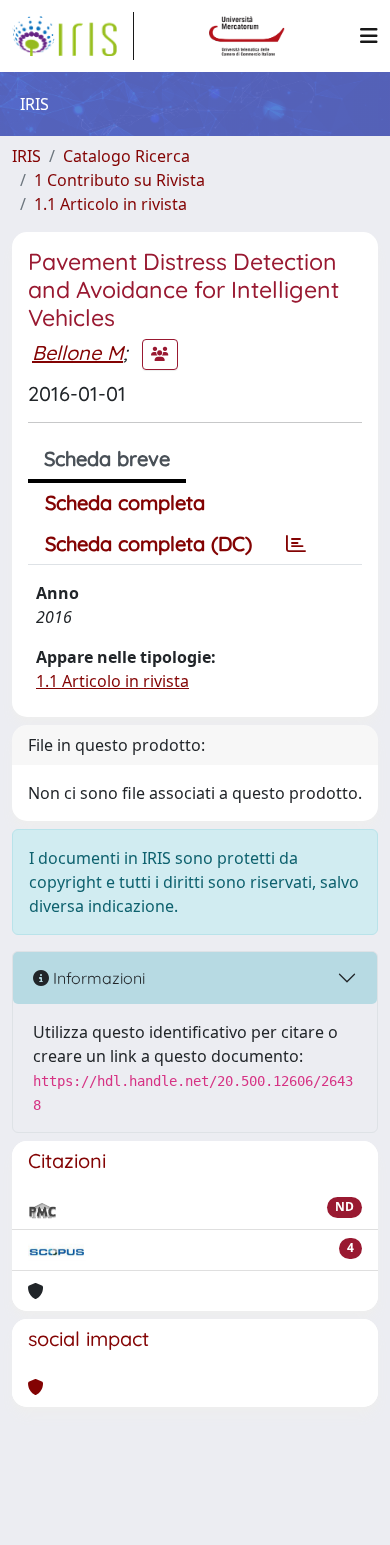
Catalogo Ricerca (126, 156)
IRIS (26, 156)
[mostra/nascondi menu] (369, 36)
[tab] (296, 544)
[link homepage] (73, 36)
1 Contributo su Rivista (119, 180)
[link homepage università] (247, 36)
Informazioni (97, 978)
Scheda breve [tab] (107, 458)
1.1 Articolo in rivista (110, 204)
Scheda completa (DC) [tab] (148, 543)
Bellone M (77, 352)
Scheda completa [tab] (125, 502)
